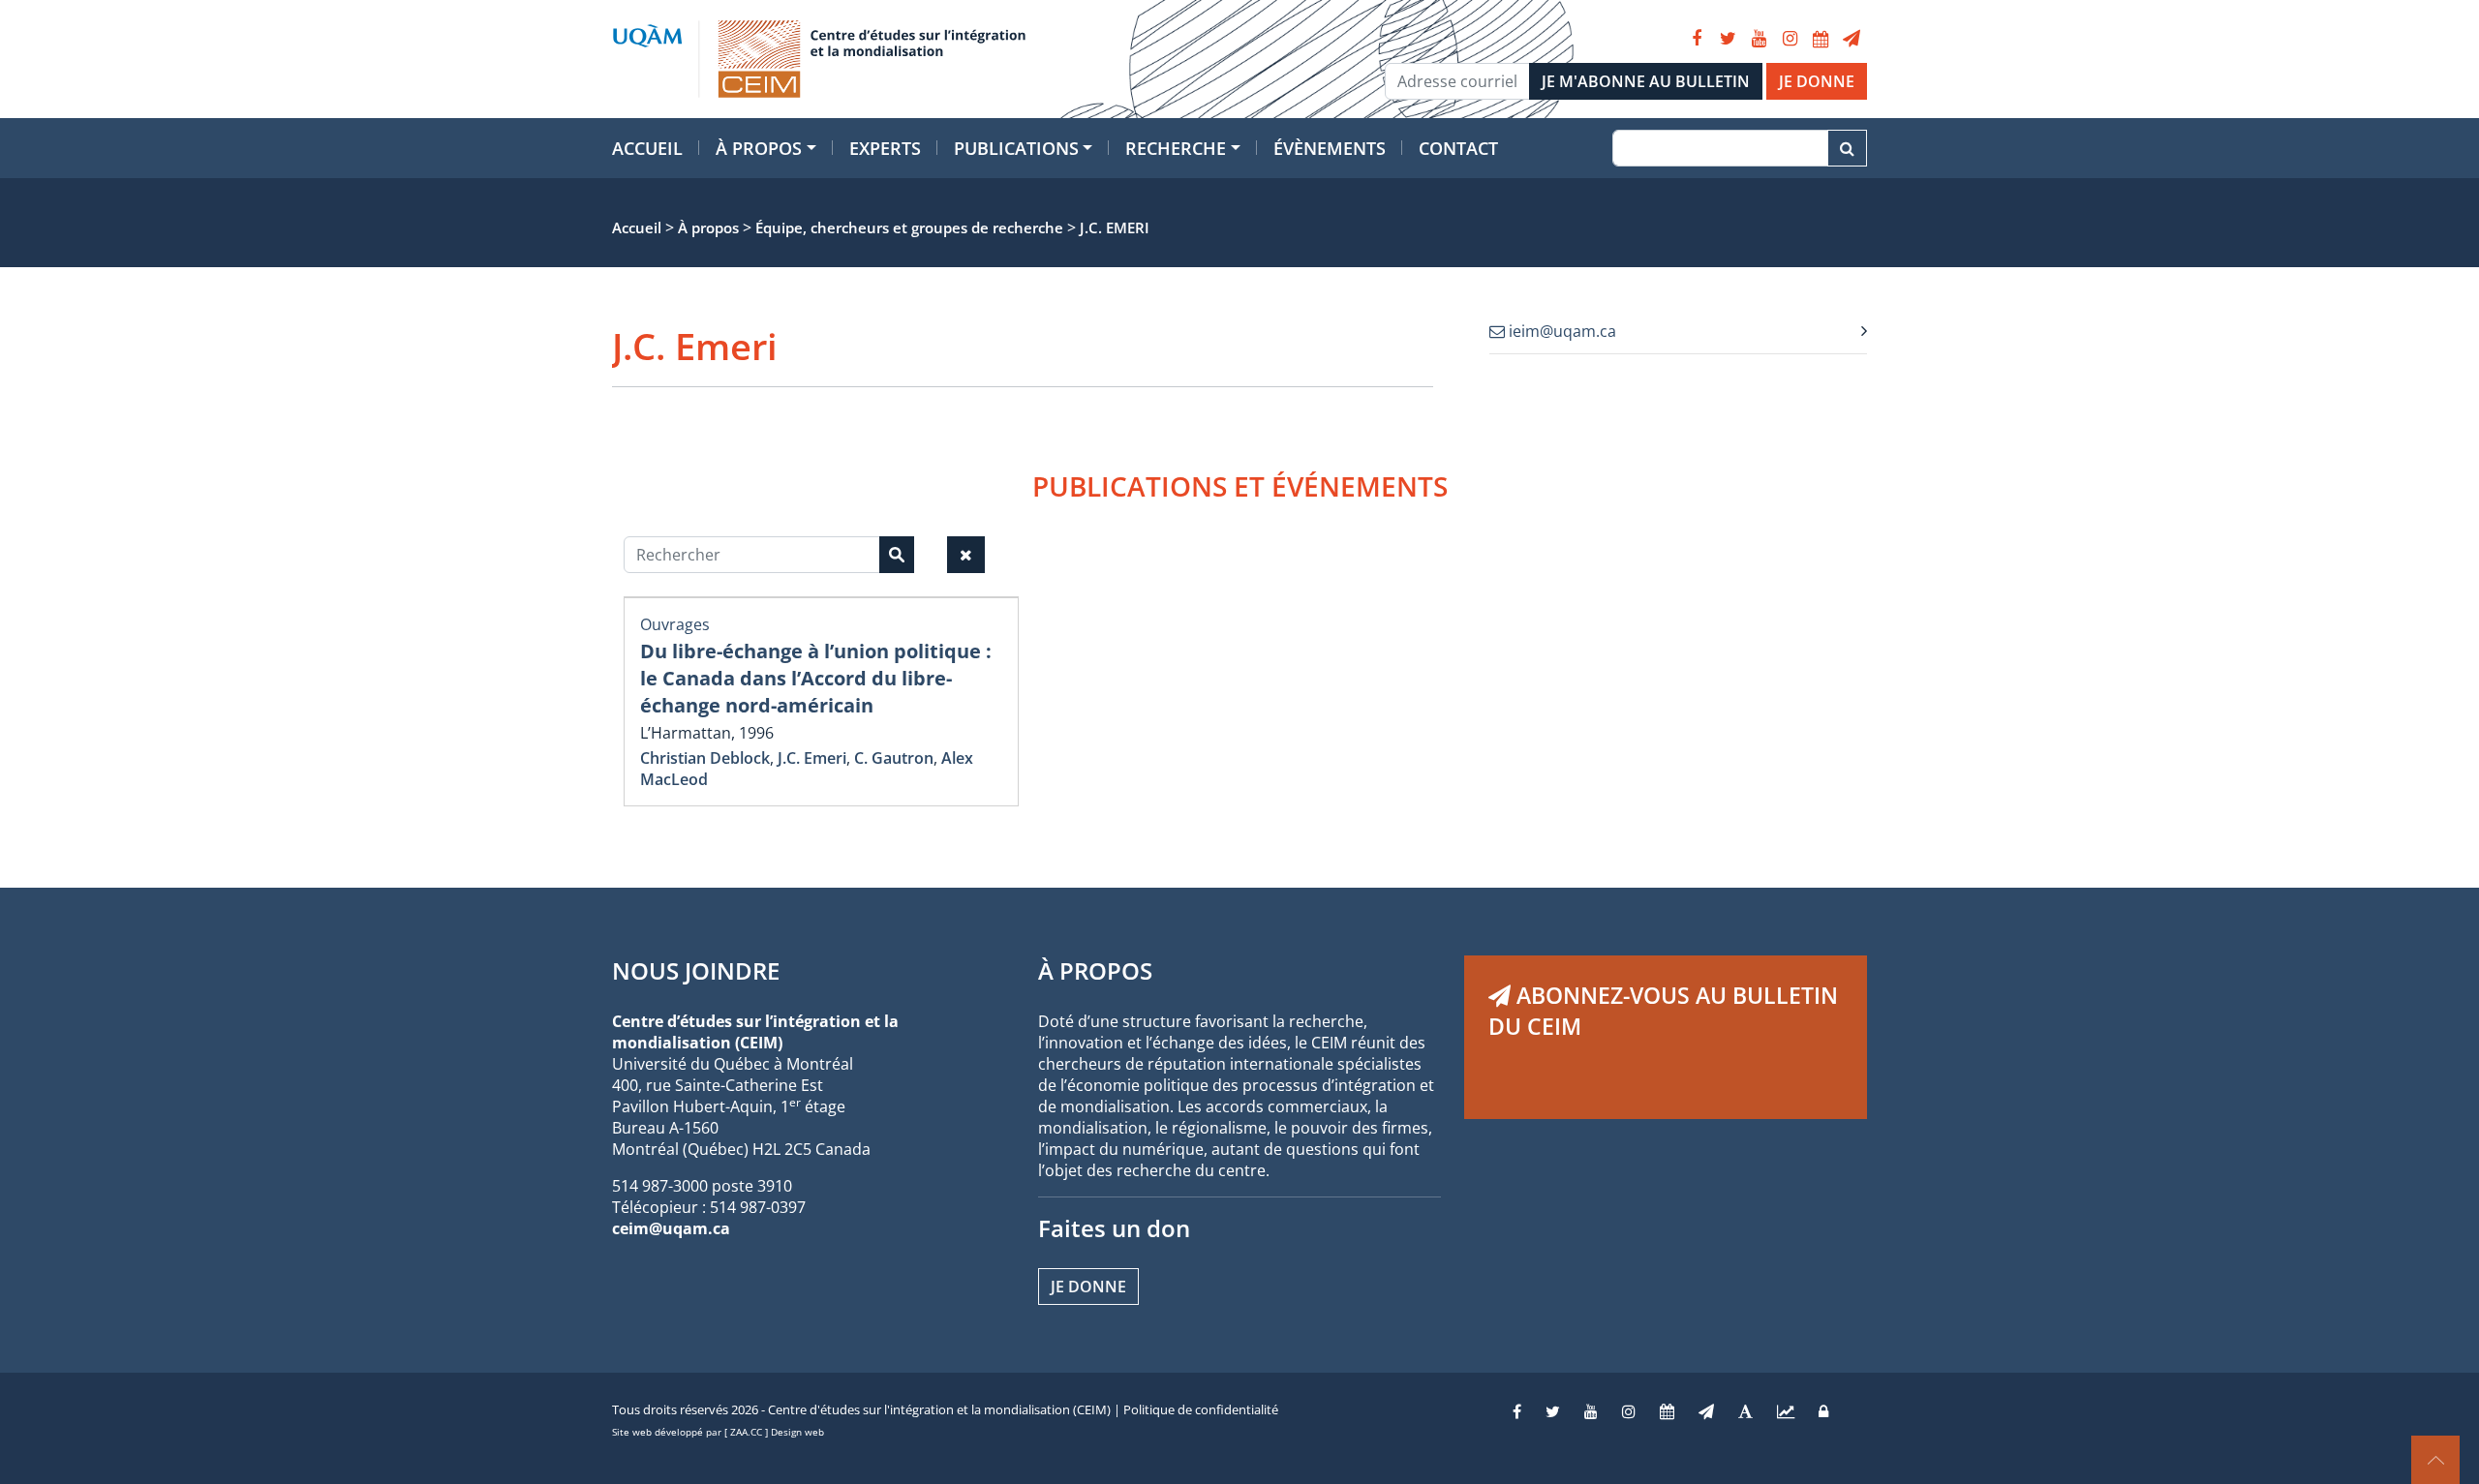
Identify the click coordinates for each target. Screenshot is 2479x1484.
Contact (1458, 148)
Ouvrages (675, 624)
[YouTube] (1759, 39)
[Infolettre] (1852, 39)
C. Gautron (894, 758)
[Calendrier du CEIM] (1821, 39)
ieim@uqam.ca (1561, 331)
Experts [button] (885, 148)
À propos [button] (759, 148)
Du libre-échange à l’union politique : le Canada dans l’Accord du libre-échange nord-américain (816, 678)
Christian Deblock (705, 758)
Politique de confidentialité (1201, 1409)
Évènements (1330, 148)
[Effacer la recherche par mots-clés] (966, 555)
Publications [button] (1016, 148)
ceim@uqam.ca (671, 1228)
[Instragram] (1629, 1411)
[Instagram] (1790, 39)
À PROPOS (1095, 970)
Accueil (647, 148)
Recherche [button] (1176, 148)
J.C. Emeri (812, 758)
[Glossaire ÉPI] (1745, 1411)
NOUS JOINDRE (696, 970)
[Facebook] (1697, 39)
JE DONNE (1817, 81)
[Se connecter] (1823, 1411)
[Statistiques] (1786, 1411)
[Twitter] (1728, 39)
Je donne (1088, 1287)
